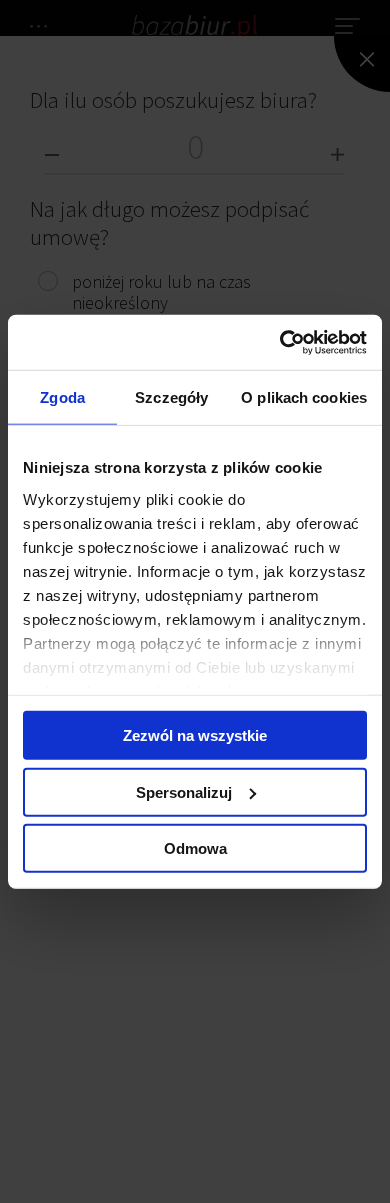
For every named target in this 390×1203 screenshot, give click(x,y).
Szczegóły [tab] (171, 397)
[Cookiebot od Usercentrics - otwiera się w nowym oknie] (280, 342)
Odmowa (195, 848)
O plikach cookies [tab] (304, 397)
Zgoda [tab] (62, 397)
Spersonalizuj (184, 791)
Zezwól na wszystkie (195, 735)
